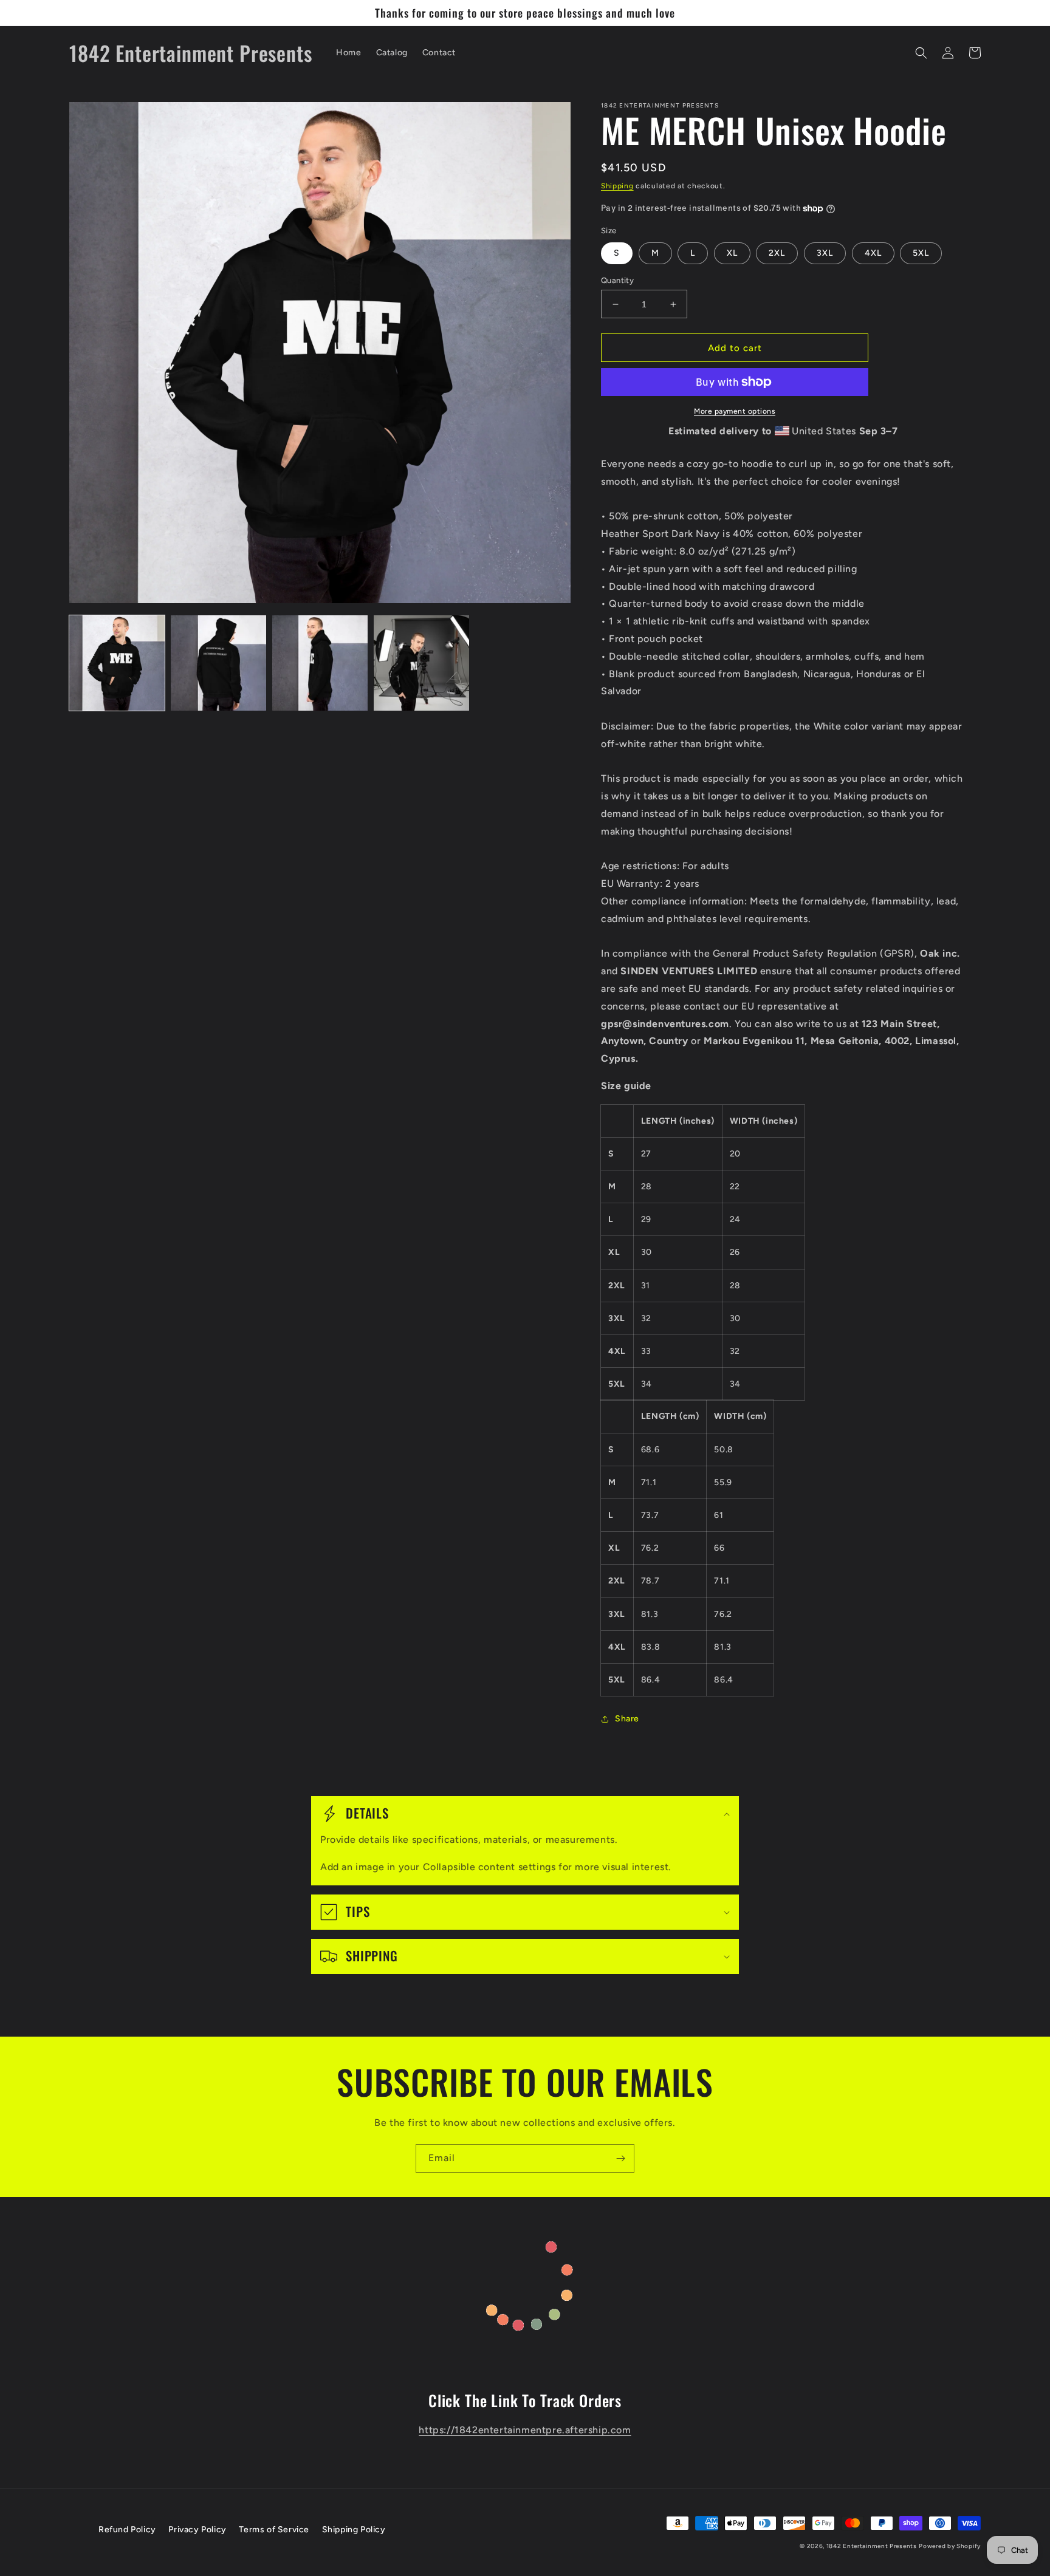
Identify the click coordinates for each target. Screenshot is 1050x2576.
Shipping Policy (354, 2530)
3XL (825, 253)
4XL (873, 253)
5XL (921, 253)
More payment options (735, 411)
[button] (921, 53)
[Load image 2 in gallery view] (218, 663)
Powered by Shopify (950, 2546)
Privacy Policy (197, 2530)
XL (732, 253)
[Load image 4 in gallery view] (421, 663)
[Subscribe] (620, 2158)
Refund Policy (127, 2530)
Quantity (617, 280)
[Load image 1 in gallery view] (117, 663)
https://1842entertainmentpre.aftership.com (525, 2430)
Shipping (617, 186)
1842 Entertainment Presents (872, 2546)
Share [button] (627, 1719)
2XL (777, 253)
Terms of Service (274, 2530)
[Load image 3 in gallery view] (320, 663)
